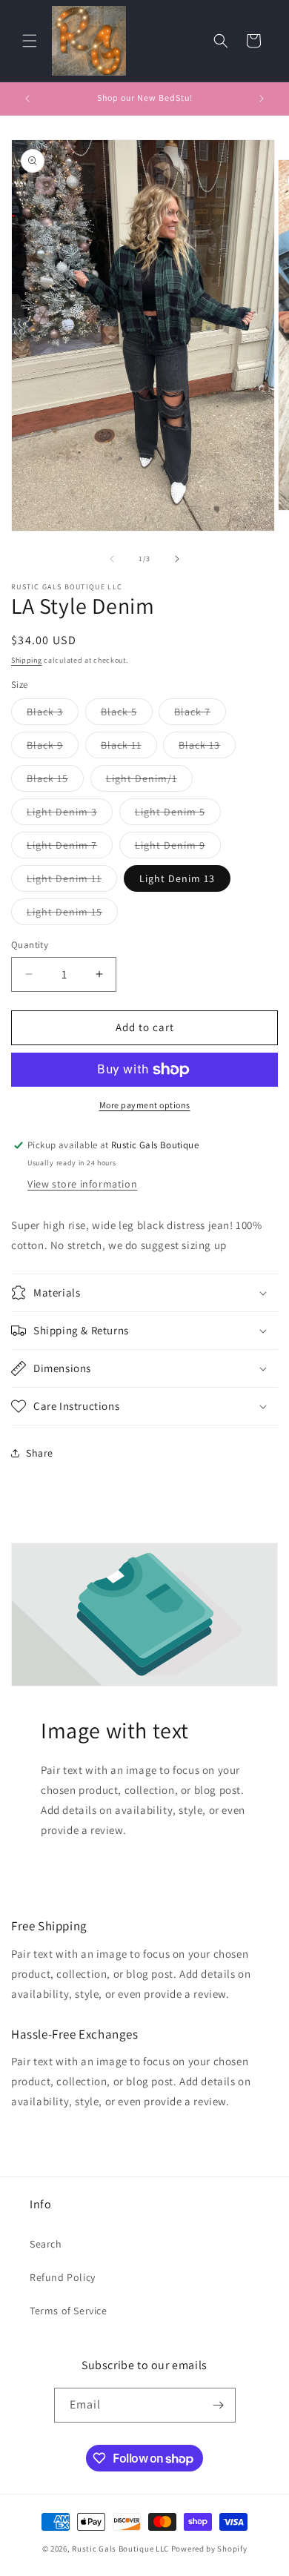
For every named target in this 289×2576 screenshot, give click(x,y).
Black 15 (55, 781)
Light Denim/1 (149, 781)
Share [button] (40, 1453)
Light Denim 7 (70, 848)
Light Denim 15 (72, 915)
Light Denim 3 (70, 815)
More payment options (145, 1105)
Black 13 (207, 748)
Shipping (27, 660)
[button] (30, 41)
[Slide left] (112, 559)
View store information (82, 1184)
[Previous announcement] (27, 99)
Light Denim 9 (178, 848)
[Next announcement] (262, 99)
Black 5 (127, 715)
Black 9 (53, 748)
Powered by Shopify (209, 2549)
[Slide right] (177, 559)
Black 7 (200, 715)
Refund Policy (63, 2277)
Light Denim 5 (178, 815)
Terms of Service (69, 2311)
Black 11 (129, 748)
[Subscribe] (219, 2405)
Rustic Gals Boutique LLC (122, 2549)
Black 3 (53, 715)
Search (46, 2244)
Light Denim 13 (177, 878)
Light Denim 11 (72, 881)
